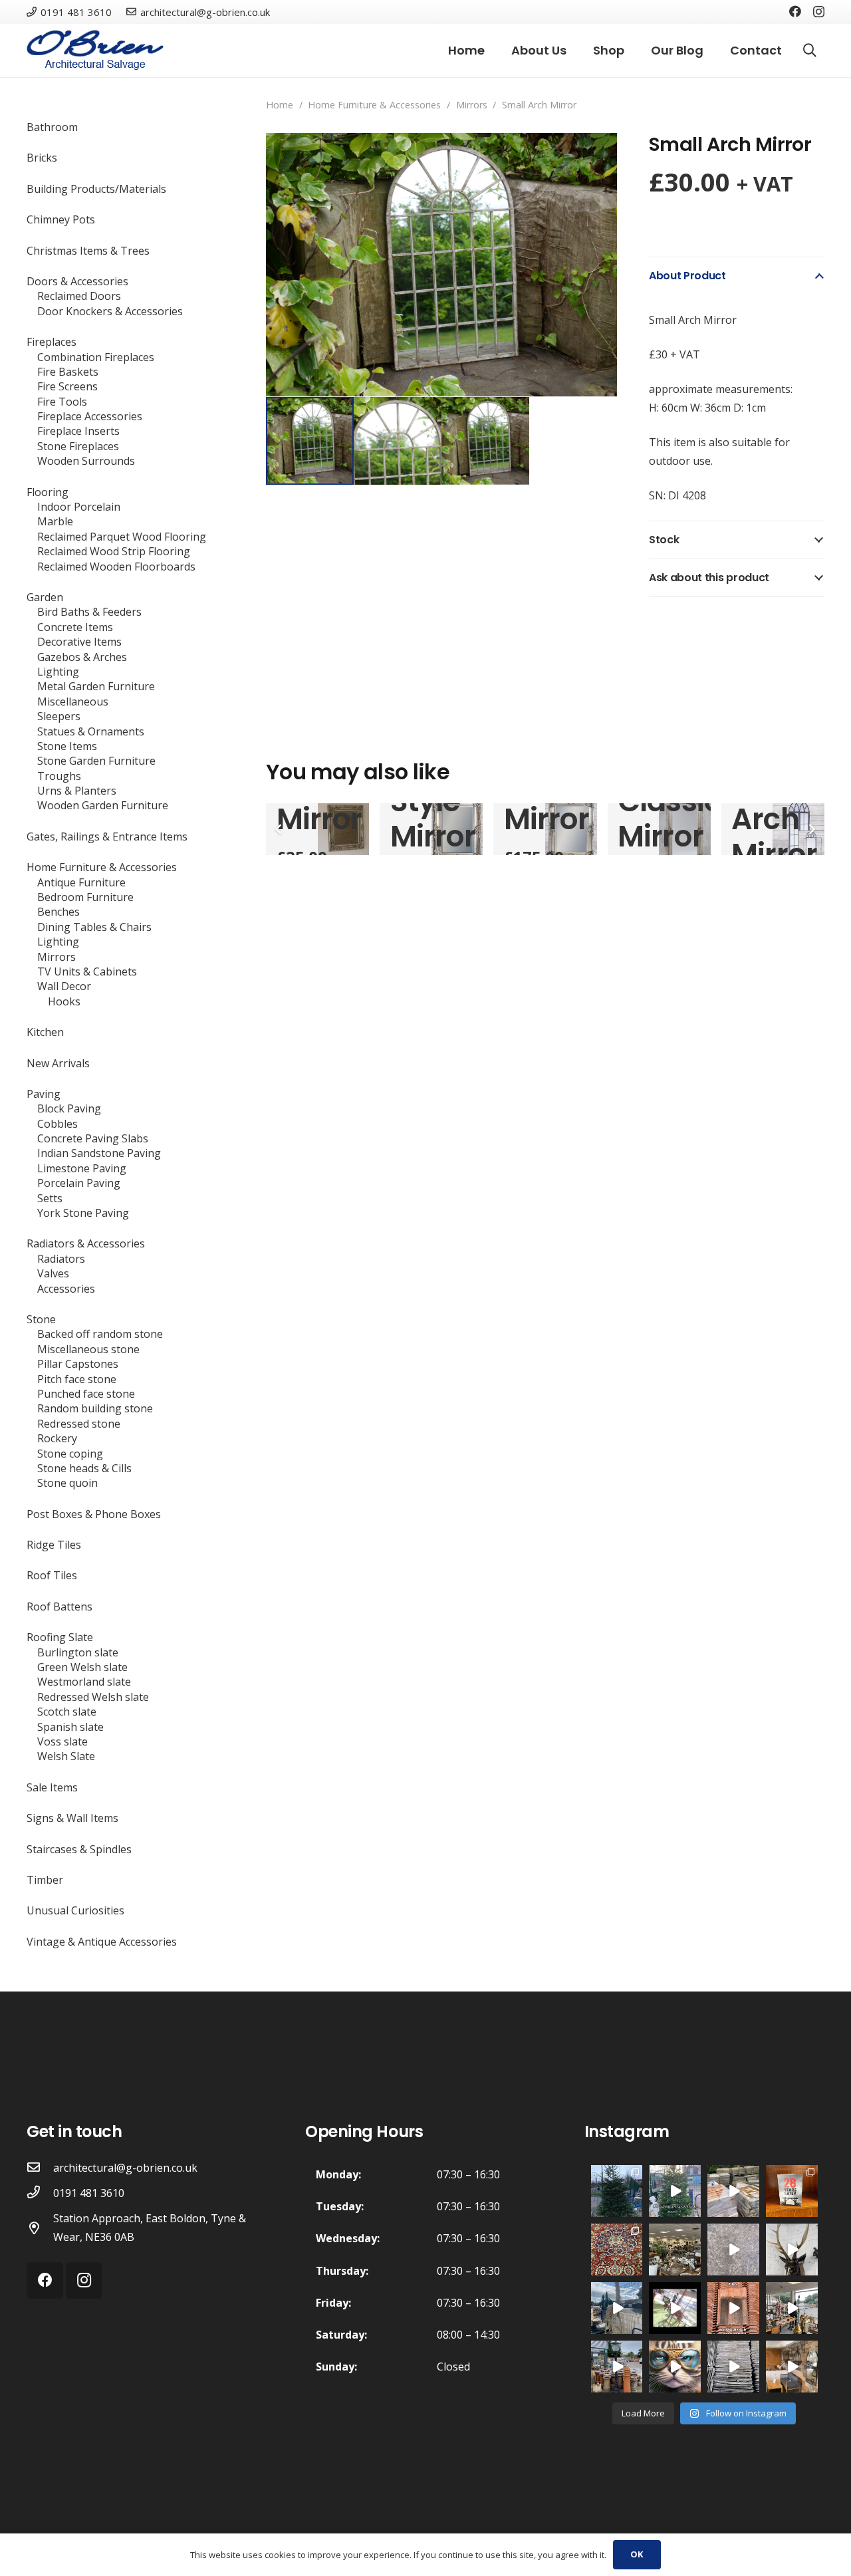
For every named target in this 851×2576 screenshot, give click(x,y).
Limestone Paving (82, 1168)
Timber (45, 1880)
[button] (596, 154)
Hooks (64, 1001)
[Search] (810, 51)
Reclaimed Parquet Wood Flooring (122, 537)
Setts (50, 1198)
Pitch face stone (77, 1379)
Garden (45, 597)
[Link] (95, 51)
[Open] (617, 2191)
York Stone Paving (83, 1213)
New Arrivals (58, 1063)
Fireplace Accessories (90, 416)
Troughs (59, 776)
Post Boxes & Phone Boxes (94, 1514)
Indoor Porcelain (79, 507)
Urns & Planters (77, 791)
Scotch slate (67, 1712)
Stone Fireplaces (78, 446)
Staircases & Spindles (79, 1849)
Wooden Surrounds (86, 461)
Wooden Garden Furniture (103, 805)
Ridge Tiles (54, 1545)
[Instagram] (819, 12)
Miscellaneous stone (88, 1349)
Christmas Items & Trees (88, 251)
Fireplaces (52, 342)
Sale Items (52, 1787)
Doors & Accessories (77, 281)
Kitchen (45, 1032)
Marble (55, 521)
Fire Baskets (68, 372)
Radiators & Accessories (86, 1243)
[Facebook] (795, 11)
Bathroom (52, 127)
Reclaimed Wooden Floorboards (116, 567)
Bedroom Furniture (85, 897)
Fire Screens (67, 386)
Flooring (48, 492)
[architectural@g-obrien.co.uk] (40, 2168)
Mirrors (472, 105)
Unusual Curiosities (75, 1910)
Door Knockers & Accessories (110, 311)
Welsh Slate (66, 1756)
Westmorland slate (84, 1682)
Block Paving (69, 1108)
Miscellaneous (73, 702)
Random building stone (95, 1408)
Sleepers (59, 716)
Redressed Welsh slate (93, 1697)
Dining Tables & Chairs (94, 927)
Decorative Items (79, 642)
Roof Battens (60, 1607)
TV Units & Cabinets (87, 971)
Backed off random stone (100, 1334)
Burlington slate (78, 1652)
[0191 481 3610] (40, 2193)
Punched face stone (86, 1394)
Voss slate (62, 1741)
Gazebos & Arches (82, 657)
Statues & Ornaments (91, 731)
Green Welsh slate (82, 1667)
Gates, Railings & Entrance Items (107, 837)
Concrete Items (75, 627)
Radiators (61, 1259)
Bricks (42, 158)
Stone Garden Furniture (96, 761)
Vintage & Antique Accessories (102, 1942)
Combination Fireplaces (96, 357)
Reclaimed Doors (79, 296)
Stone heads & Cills (84, 1468)
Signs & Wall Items (72, 1818)
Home (280, 105)
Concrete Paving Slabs (93, 1138)
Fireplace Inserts (78, 431)
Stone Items (67, 746)
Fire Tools (62, 402)
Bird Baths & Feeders (89, 612)
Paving (44, 1094)
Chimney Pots (61, 219)
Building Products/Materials (96, 189)
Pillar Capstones (78, 1364)
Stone (41, 1319)
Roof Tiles (52, 1575)
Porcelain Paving (79, 1183)
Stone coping (70, 1454)
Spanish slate (70, 1727)
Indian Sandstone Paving (99, 1153)
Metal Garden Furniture (96, 686)
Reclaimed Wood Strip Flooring (114, 551)
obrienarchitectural (616, 2174)
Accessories (66, 1289)
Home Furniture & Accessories (374, 105)
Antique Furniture (81, 882)
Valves (53, 1273)
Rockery (57, 1438)
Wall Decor (64, 986)
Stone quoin (67, 1483)
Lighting (58, 672)
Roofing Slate (60, 1637)
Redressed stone (79, 1424)
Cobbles (58, 1124)
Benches (59, 912)
